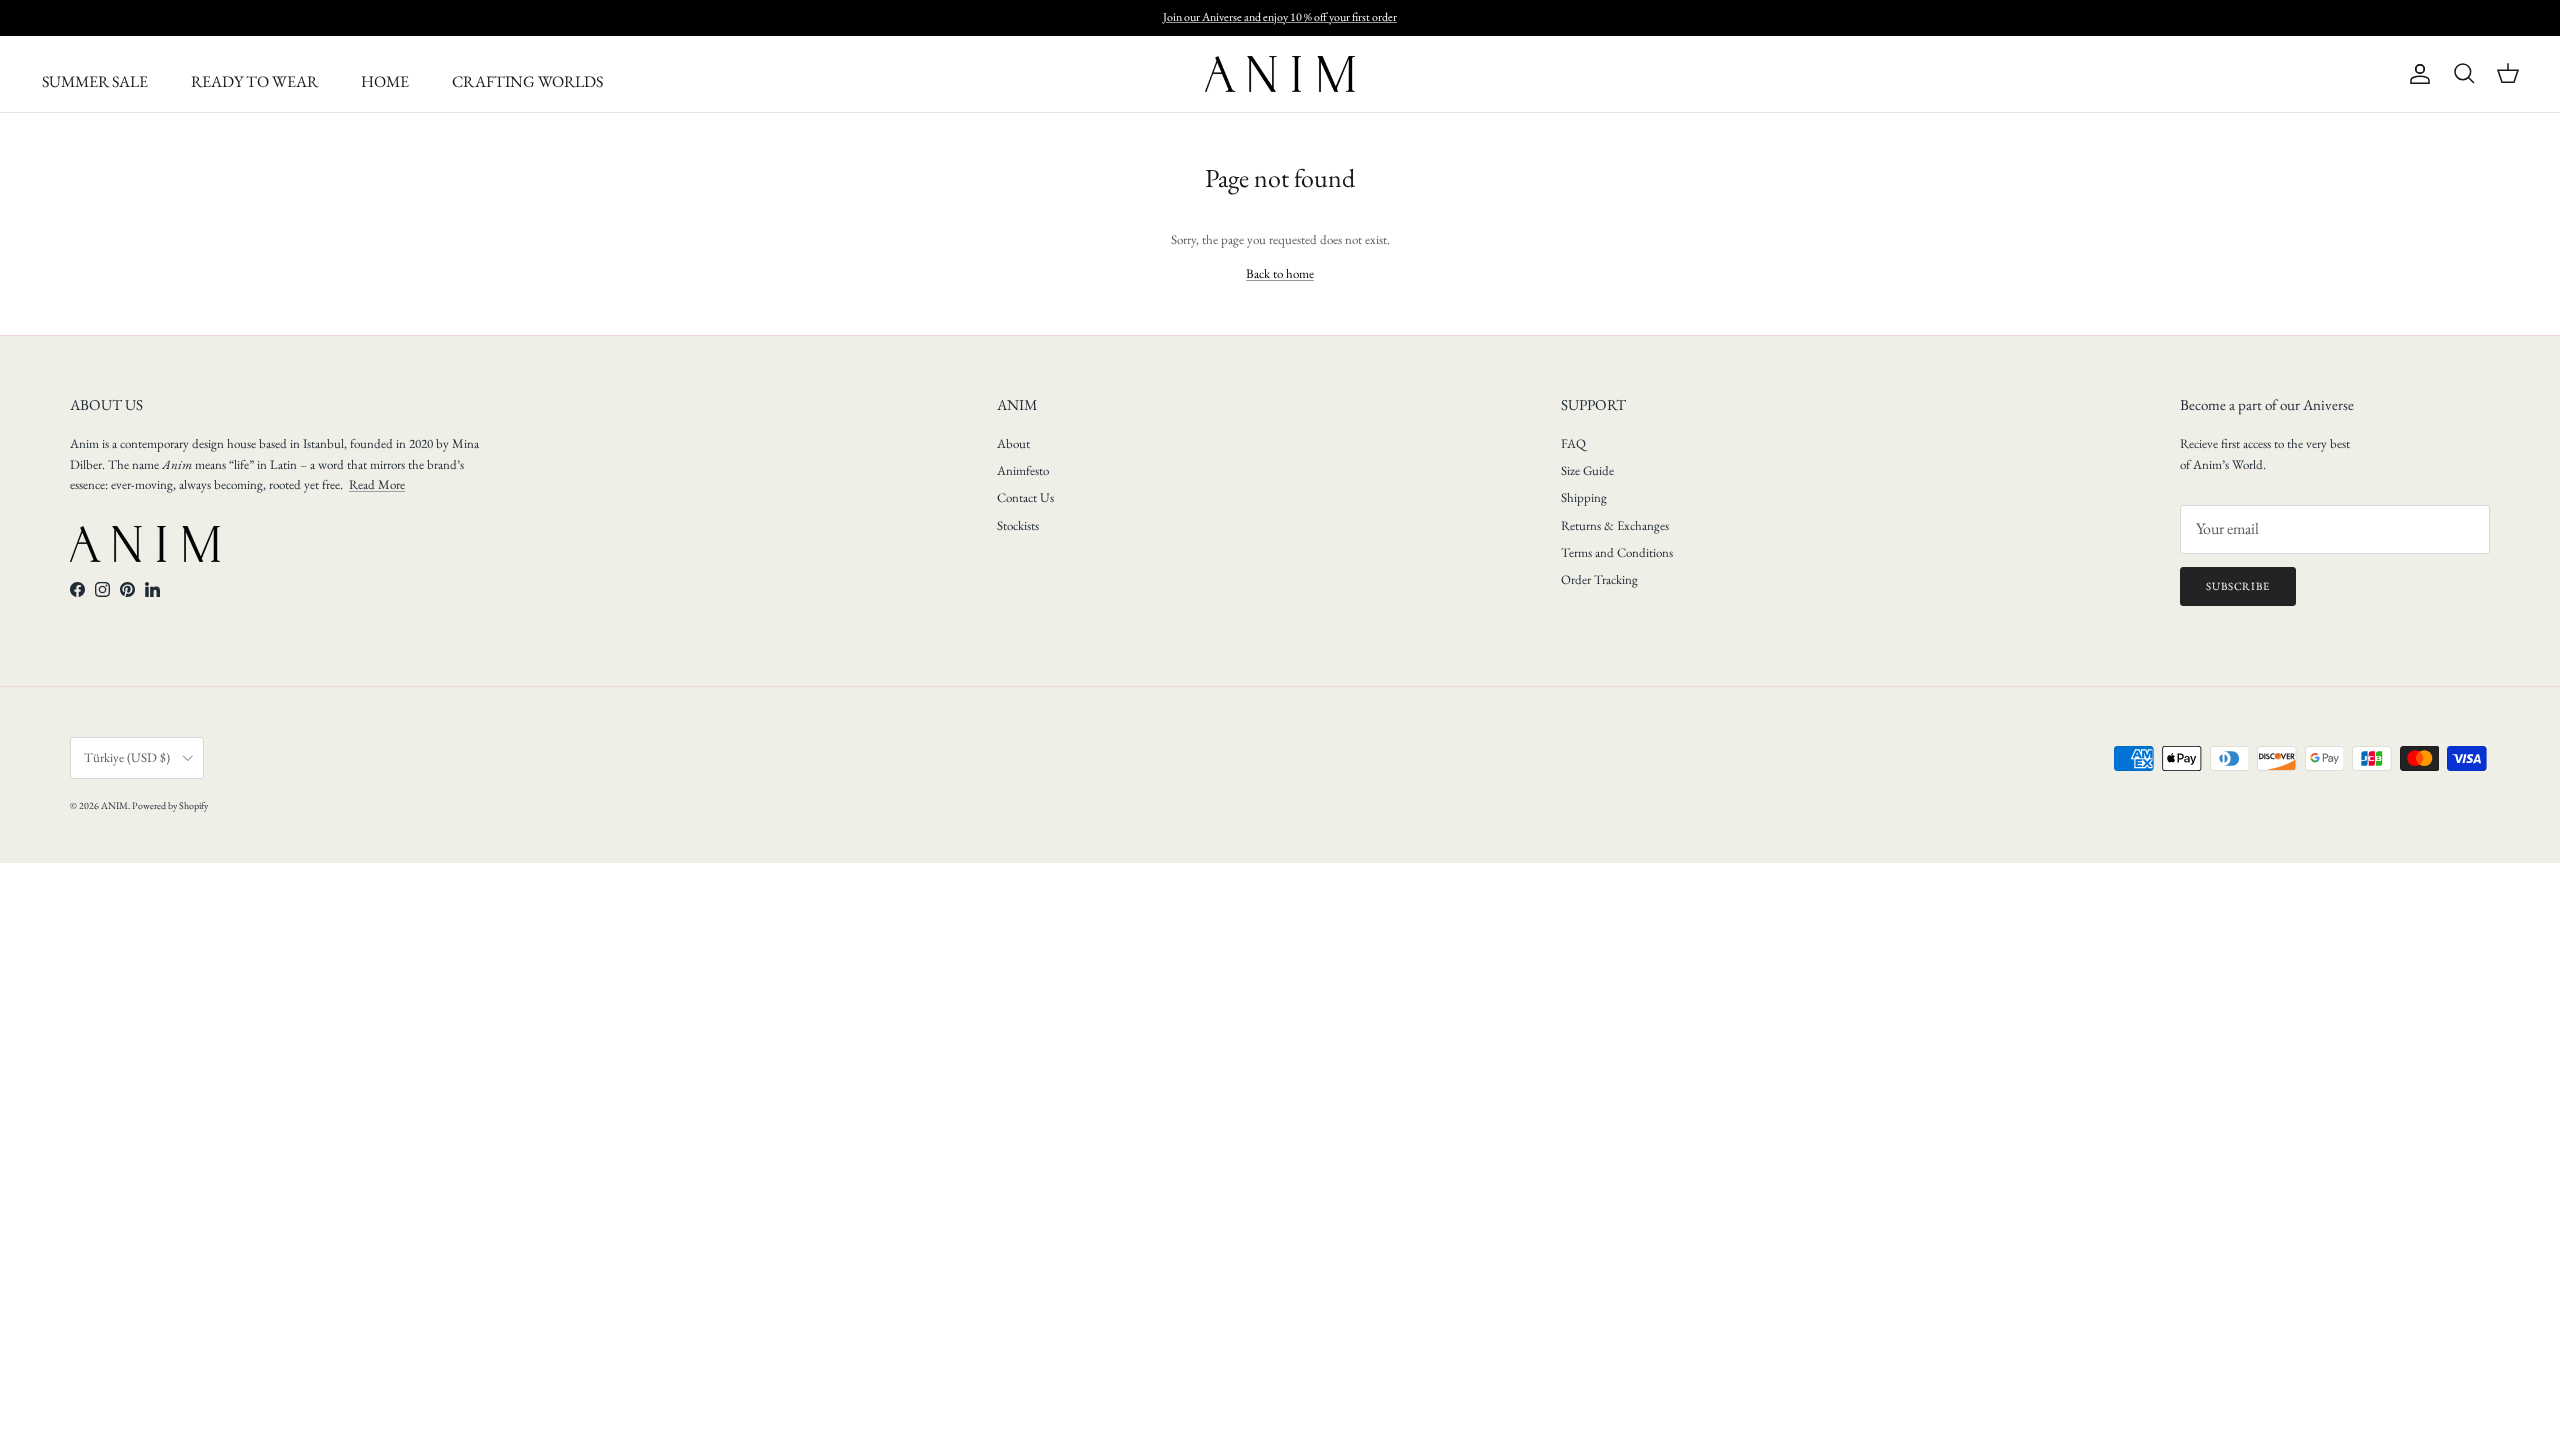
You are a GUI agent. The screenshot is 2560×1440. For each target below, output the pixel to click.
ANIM (114, 805)
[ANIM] (1280, 74)
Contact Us (1025, 497)
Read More (377, 484)
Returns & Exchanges (1615, 525)
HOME (385, 81)
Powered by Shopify (170, 805)
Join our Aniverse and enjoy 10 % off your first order (1280, 17)
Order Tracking (1599, 579)
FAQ (1573, 443)
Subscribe (2238, 586)
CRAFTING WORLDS (527, 81)
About (1013, 443)
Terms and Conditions (1617, 552)
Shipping (1584, 497)
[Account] (2416, 74)
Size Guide (1587, 470)
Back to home (1280, 273)
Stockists (1018, 525)
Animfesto (1023, 470)
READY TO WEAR (254, 81)
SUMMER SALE (95, 81)
